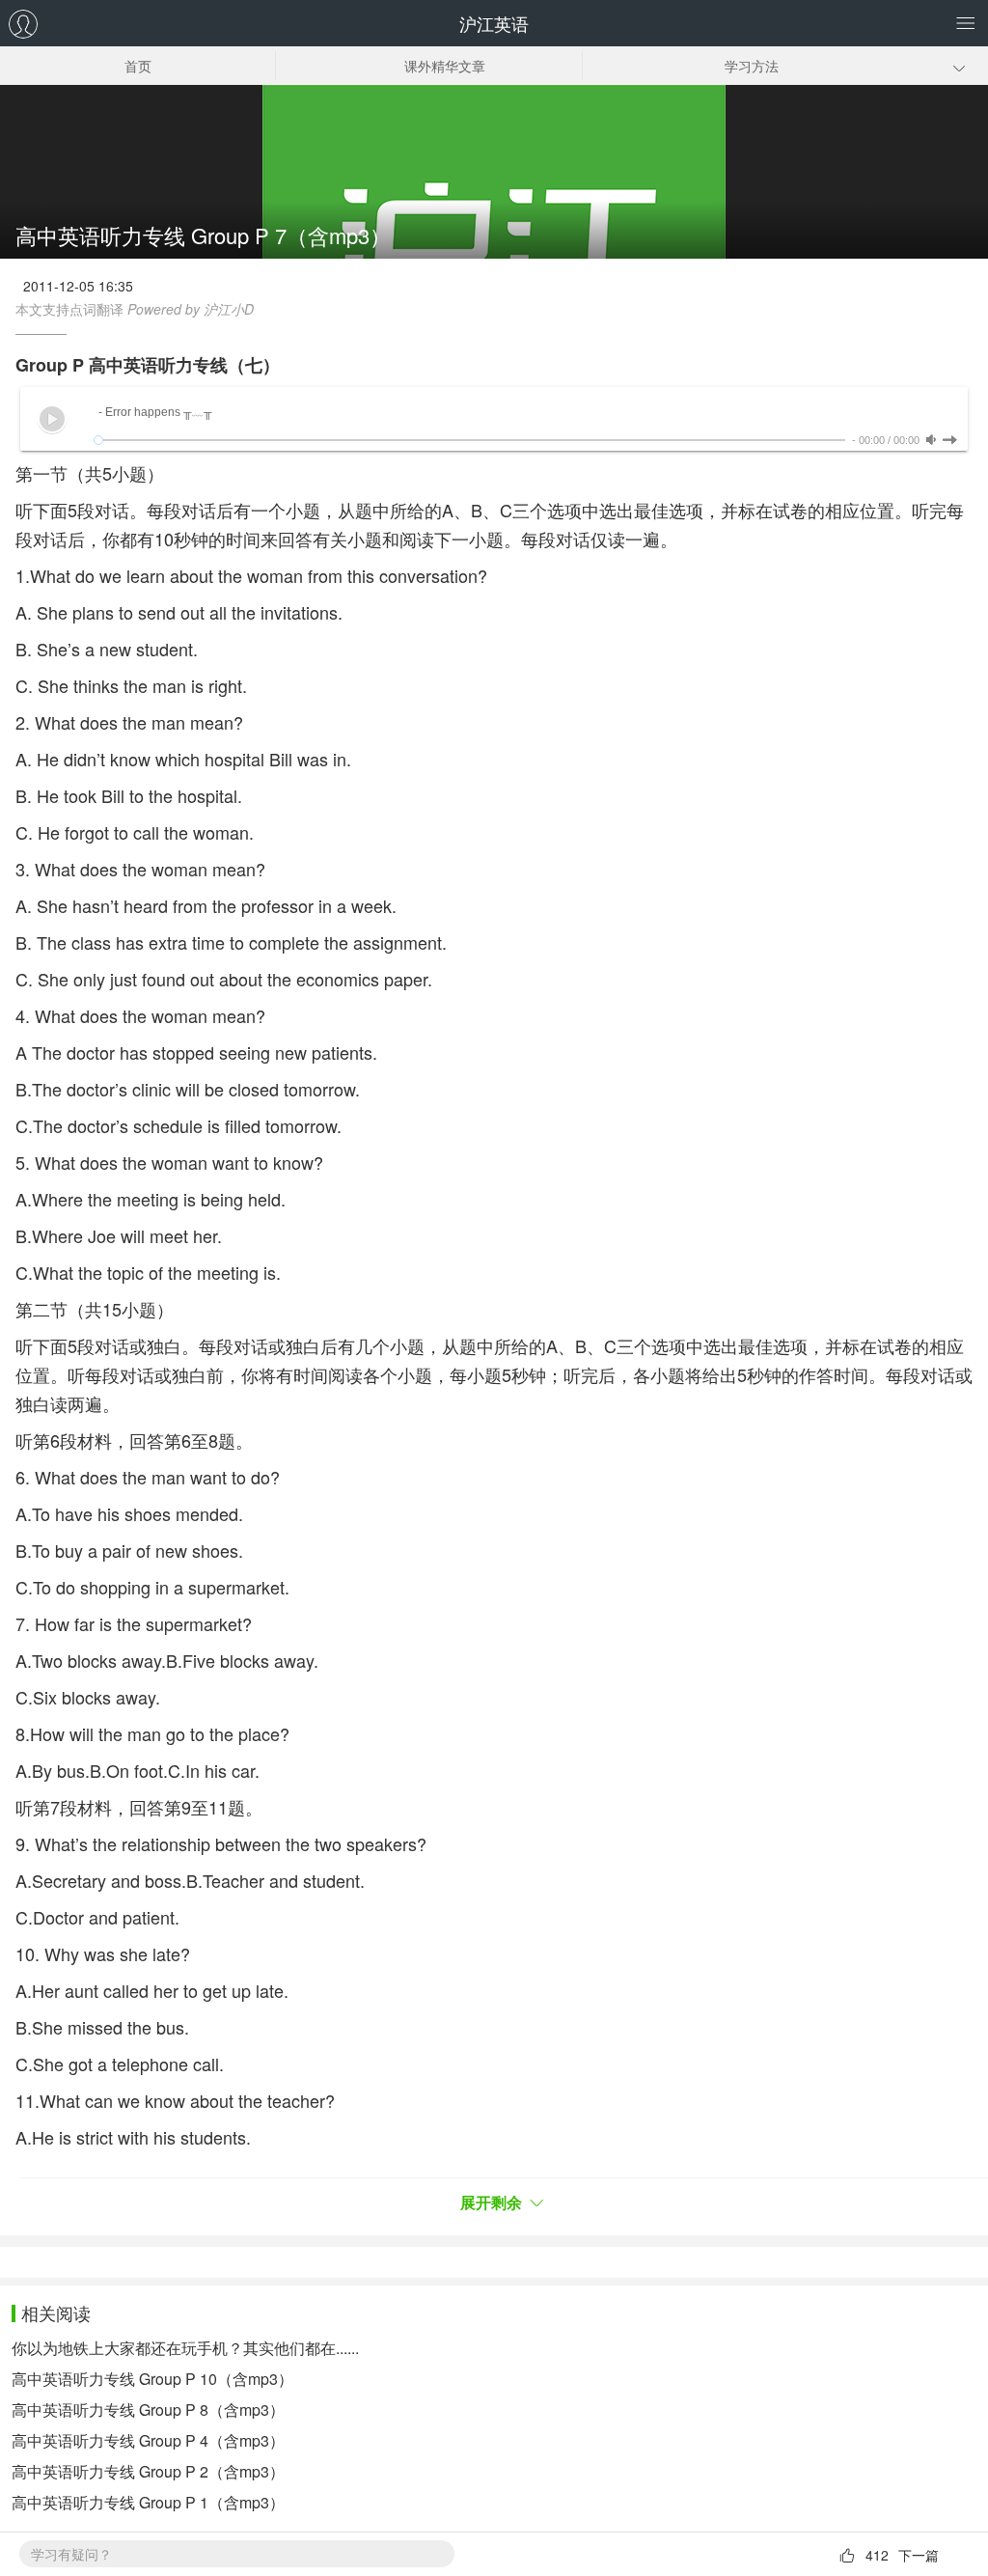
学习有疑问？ (71, 2554)
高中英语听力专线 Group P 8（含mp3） (148, 2410)
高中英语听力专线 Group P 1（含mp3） (148, 2502)
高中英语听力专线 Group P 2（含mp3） (148, 2471)
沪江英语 (494, 23)
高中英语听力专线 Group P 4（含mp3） (148, 2440)
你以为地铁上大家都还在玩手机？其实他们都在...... (185, 2348)
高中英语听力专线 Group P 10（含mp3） (152, 2379)
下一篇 (919, 2555)
